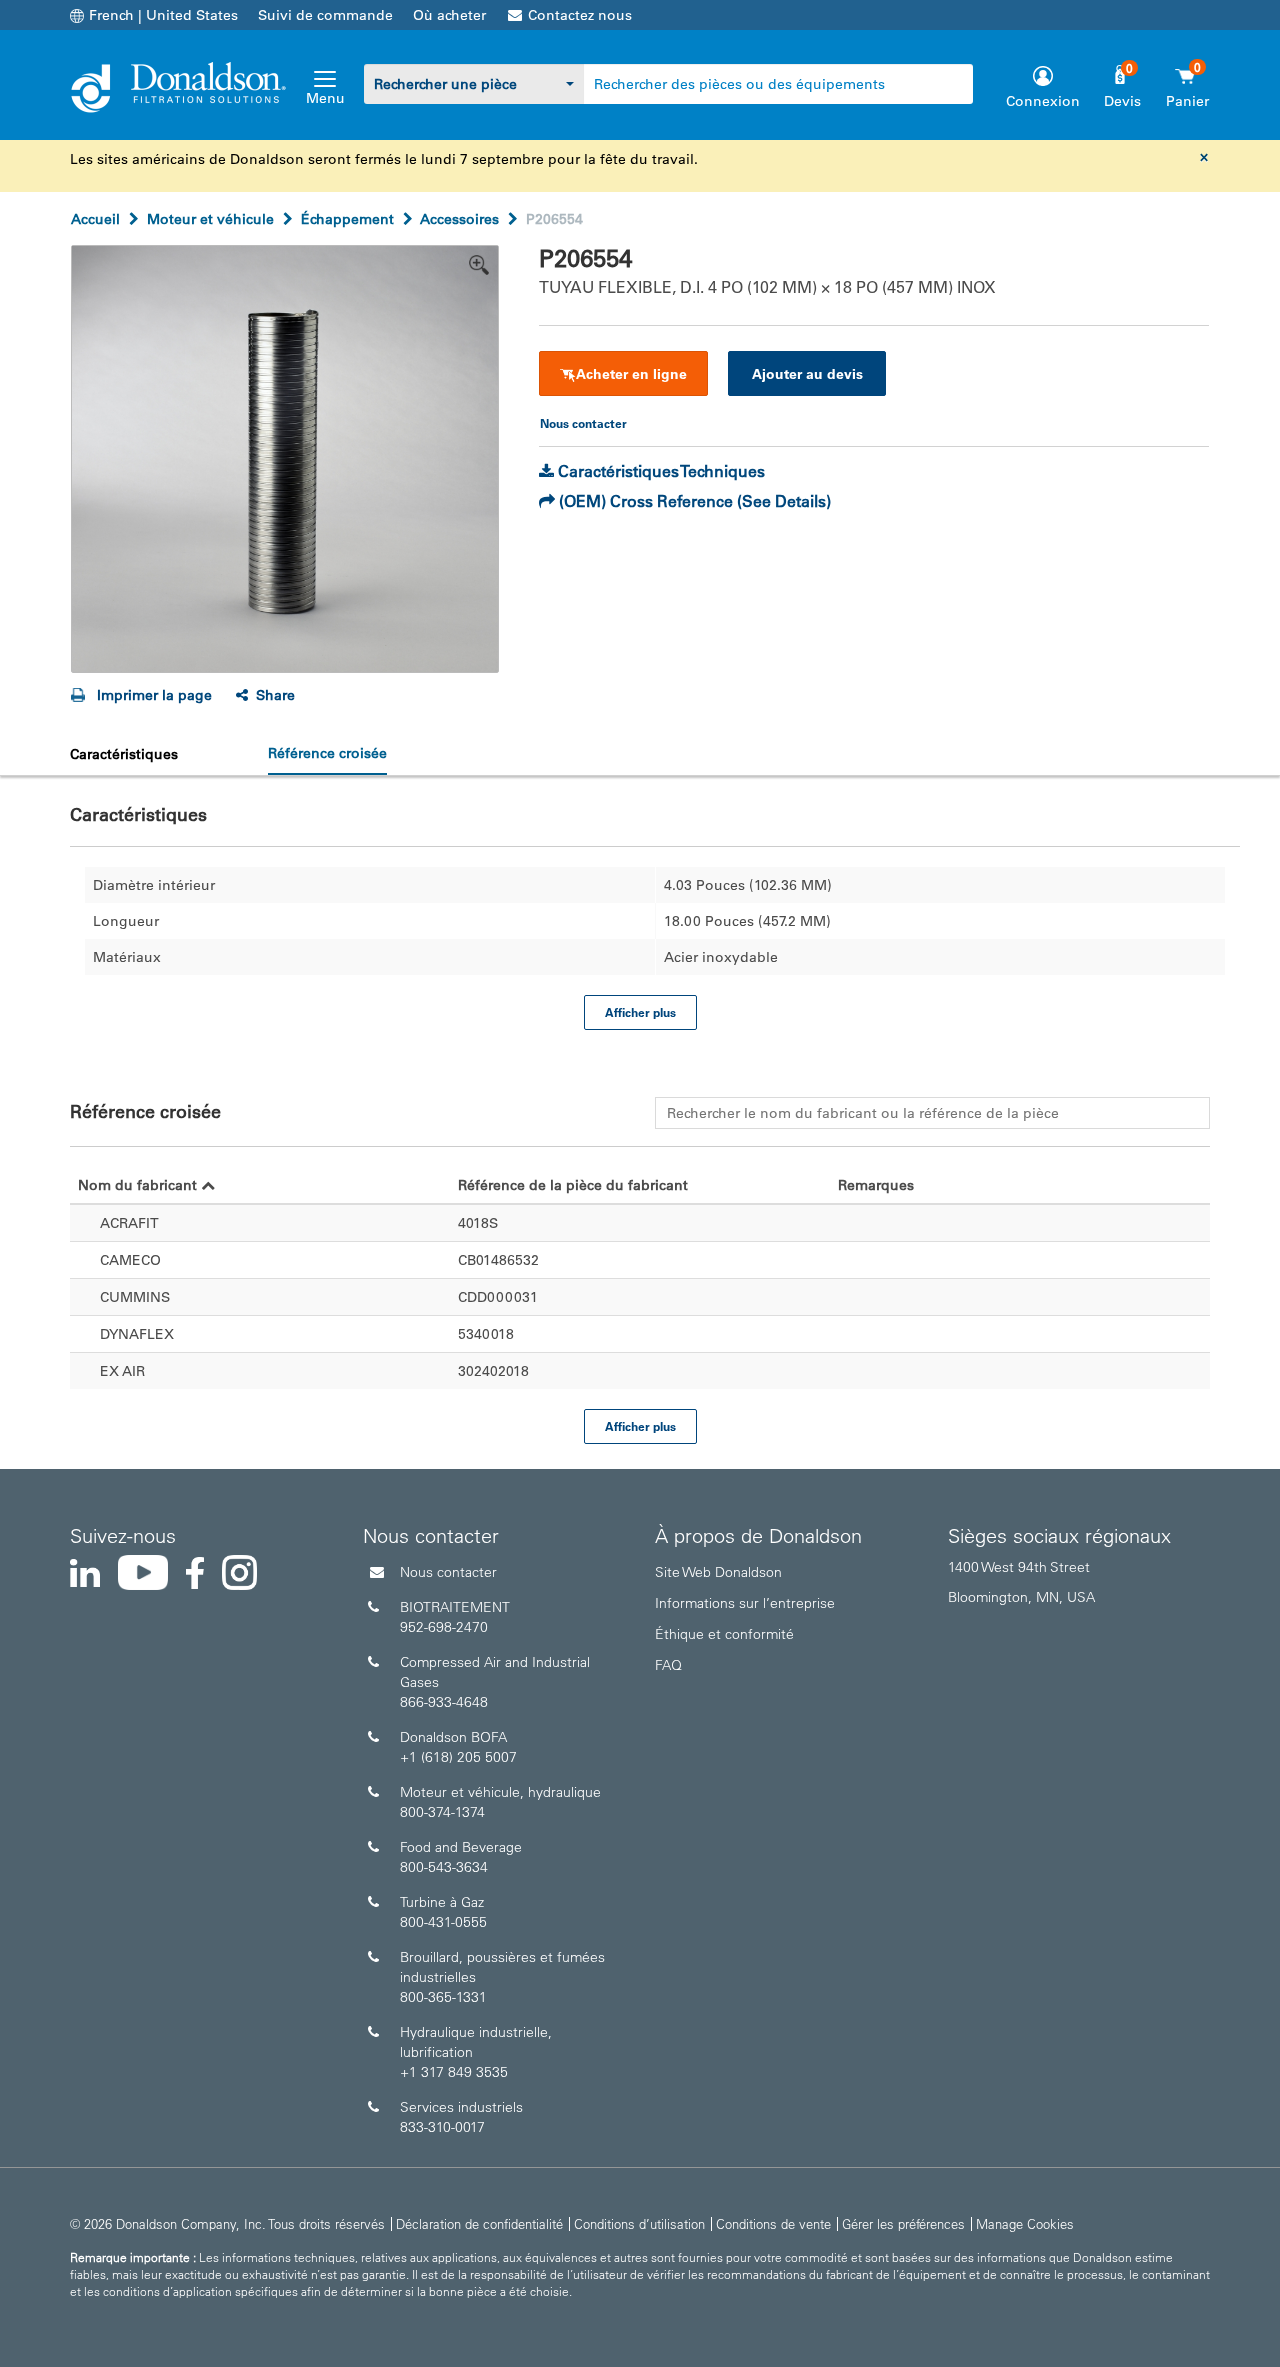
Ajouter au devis (807, 374)
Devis (1122, 101)
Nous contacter (448, 1572)
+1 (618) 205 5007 (458, 1757)
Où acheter (449, 15)
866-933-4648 (444, 1702)
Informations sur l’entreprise (745, 1603)
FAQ (668, 1665)
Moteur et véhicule (210, 219)
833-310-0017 (442, 2127)
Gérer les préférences (903, 2223)
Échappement (347, 219)
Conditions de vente (773, 2223)
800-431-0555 (443, 1922)
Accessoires (459, 219)
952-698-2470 (444, 1627)
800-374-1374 (442, 1812)
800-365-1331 (443, 1997)
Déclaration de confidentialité (479, 2223)
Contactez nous (580, 15)
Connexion (1043, 101)
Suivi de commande (325, 15)
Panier (1187, 101)
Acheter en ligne (631, 374)
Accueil (95, 219)
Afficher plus (640, 1012)
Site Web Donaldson (718, 1572)
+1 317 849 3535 (454, 2072)
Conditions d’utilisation (639, 2223)
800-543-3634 (444, 1867)
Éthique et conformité (724, 1634)
